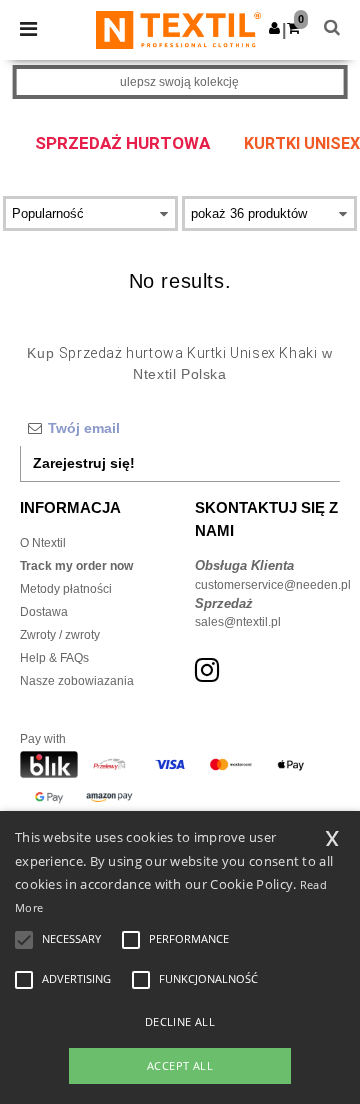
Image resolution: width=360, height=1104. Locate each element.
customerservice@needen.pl (273, 585)
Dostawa (44, 612)
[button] (274, 28)
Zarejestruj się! (84, 463)
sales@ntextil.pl (238, 622)
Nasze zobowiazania (77, 681)
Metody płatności (66, 589)
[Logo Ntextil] (178, 29)
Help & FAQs (54, 658)
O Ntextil (43, 543)
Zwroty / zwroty (60, 635)
